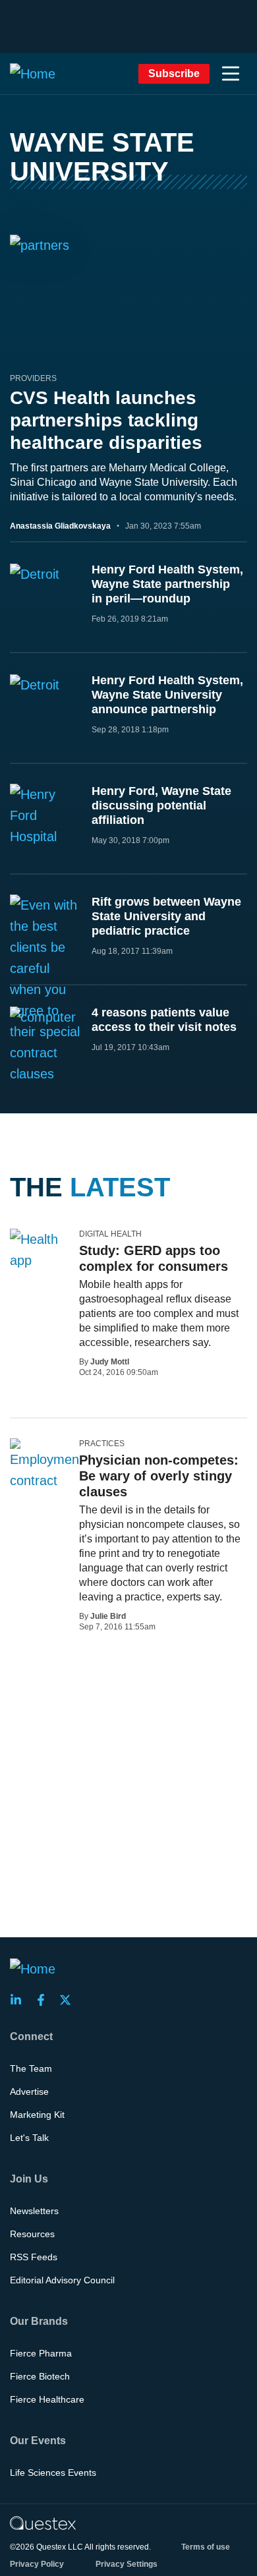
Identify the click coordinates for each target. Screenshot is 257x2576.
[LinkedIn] (20, 2000)
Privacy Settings (127, 2564)
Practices (102, 1444)
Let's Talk (29, 2138)
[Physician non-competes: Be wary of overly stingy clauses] (46, 1465)
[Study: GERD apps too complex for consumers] (40, 1250)
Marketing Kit (37, 2115)
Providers (33, 378)
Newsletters (34, 2211)
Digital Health (110, 1234)
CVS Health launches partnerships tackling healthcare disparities (106, 420)
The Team (31, 2068)
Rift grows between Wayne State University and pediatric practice (166, 916)
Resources (32, 2234)
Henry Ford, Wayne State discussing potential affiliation (161, 805)
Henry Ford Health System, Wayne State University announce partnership (167, 695)
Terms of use (206, 2547)
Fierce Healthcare (47, 2399)
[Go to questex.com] (43, 2523)
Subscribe (174, 73)
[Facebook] (45, 2000)
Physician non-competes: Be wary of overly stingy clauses (159, 1476)
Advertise (29, 2092)
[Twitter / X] (69, 2000)
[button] (231, 74)
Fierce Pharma (41, 2353)
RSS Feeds (34, 2257)
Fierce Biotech (40, 2376)
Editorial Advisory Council (62, 2280)
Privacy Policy (37, 2564)
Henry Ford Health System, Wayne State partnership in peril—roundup (167, 584)
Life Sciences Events (53, 2473)
